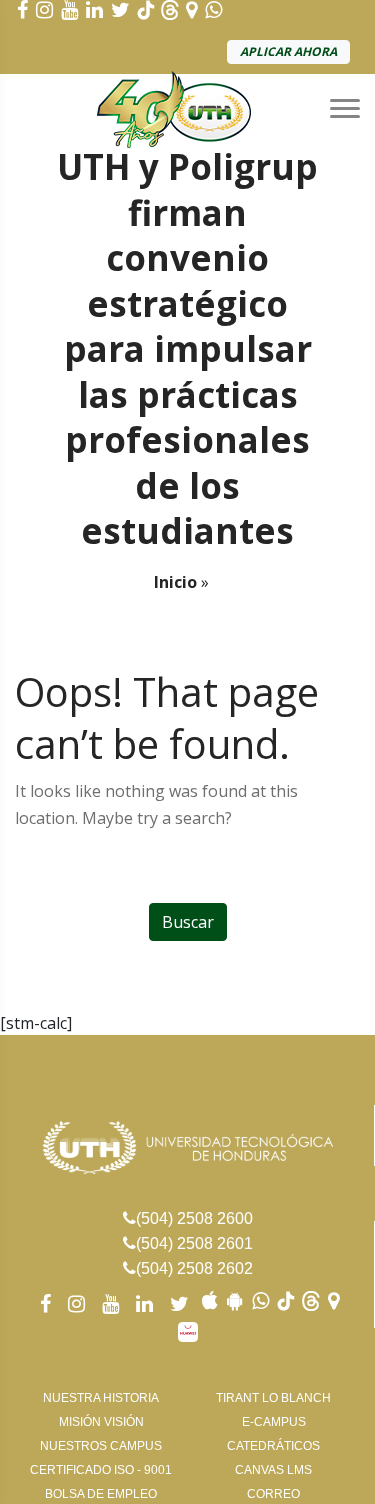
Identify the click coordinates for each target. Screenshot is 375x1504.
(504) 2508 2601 (194, 1243)
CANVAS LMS (273, 1470)
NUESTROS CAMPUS (101, 1446)
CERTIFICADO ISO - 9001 (101, 1470)
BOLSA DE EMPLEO (101, 1494)
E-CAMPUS (274, 1422)
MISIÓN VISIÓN (101, 1422)
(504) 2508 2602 (194, 1268)
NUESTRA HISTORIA (101, 1398)
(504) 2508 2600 (194, 1218)
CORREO (273, 1494)
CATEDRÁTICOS (273, 1446)
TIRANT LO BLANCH (273, 1398)
